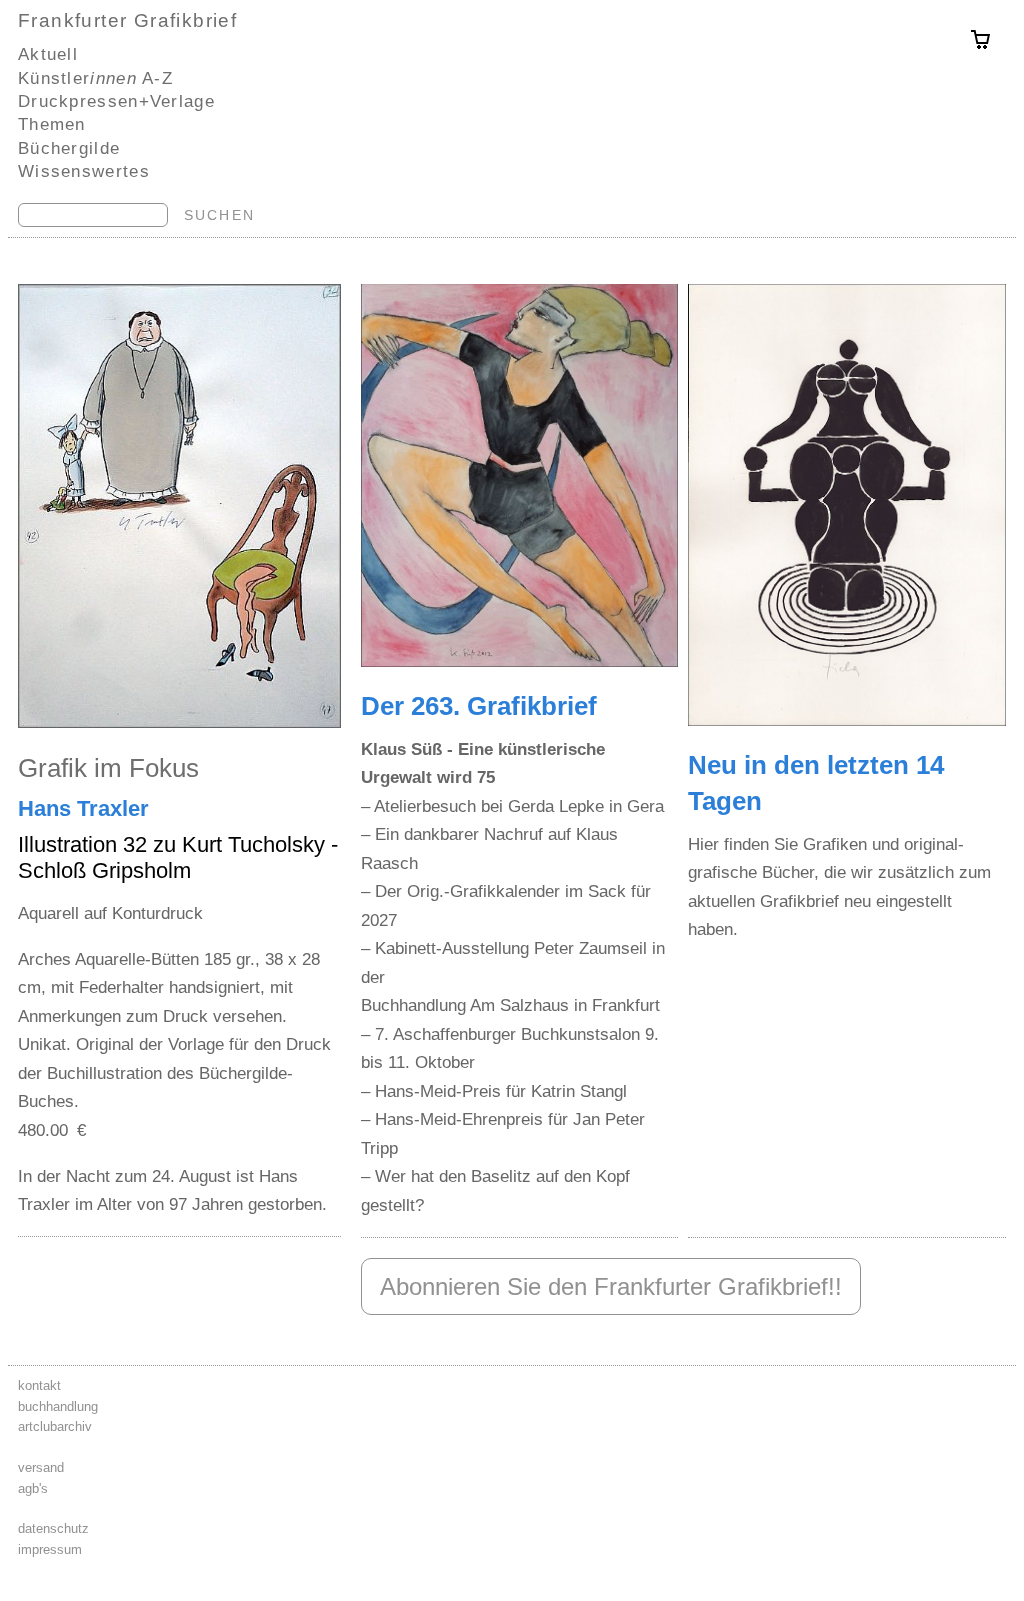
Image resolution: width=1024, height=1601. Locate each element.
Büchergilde (69, 148)
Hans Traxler (83, 808)
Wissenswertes (84, 171)
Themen (52, 124)
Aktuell (48, 54)
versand (41, 1467)
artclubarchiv (55, 1426)
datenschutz (53, 1528)
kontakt (39, 1385)
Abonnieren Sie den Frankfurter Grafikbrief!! (611, 1286)
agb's (33, 1488)
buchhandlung (58, 1406)
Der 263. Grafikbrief (479, 706)
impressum (50, 1549)
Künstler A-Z (95, 78)
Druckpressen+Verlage (116, 101)
